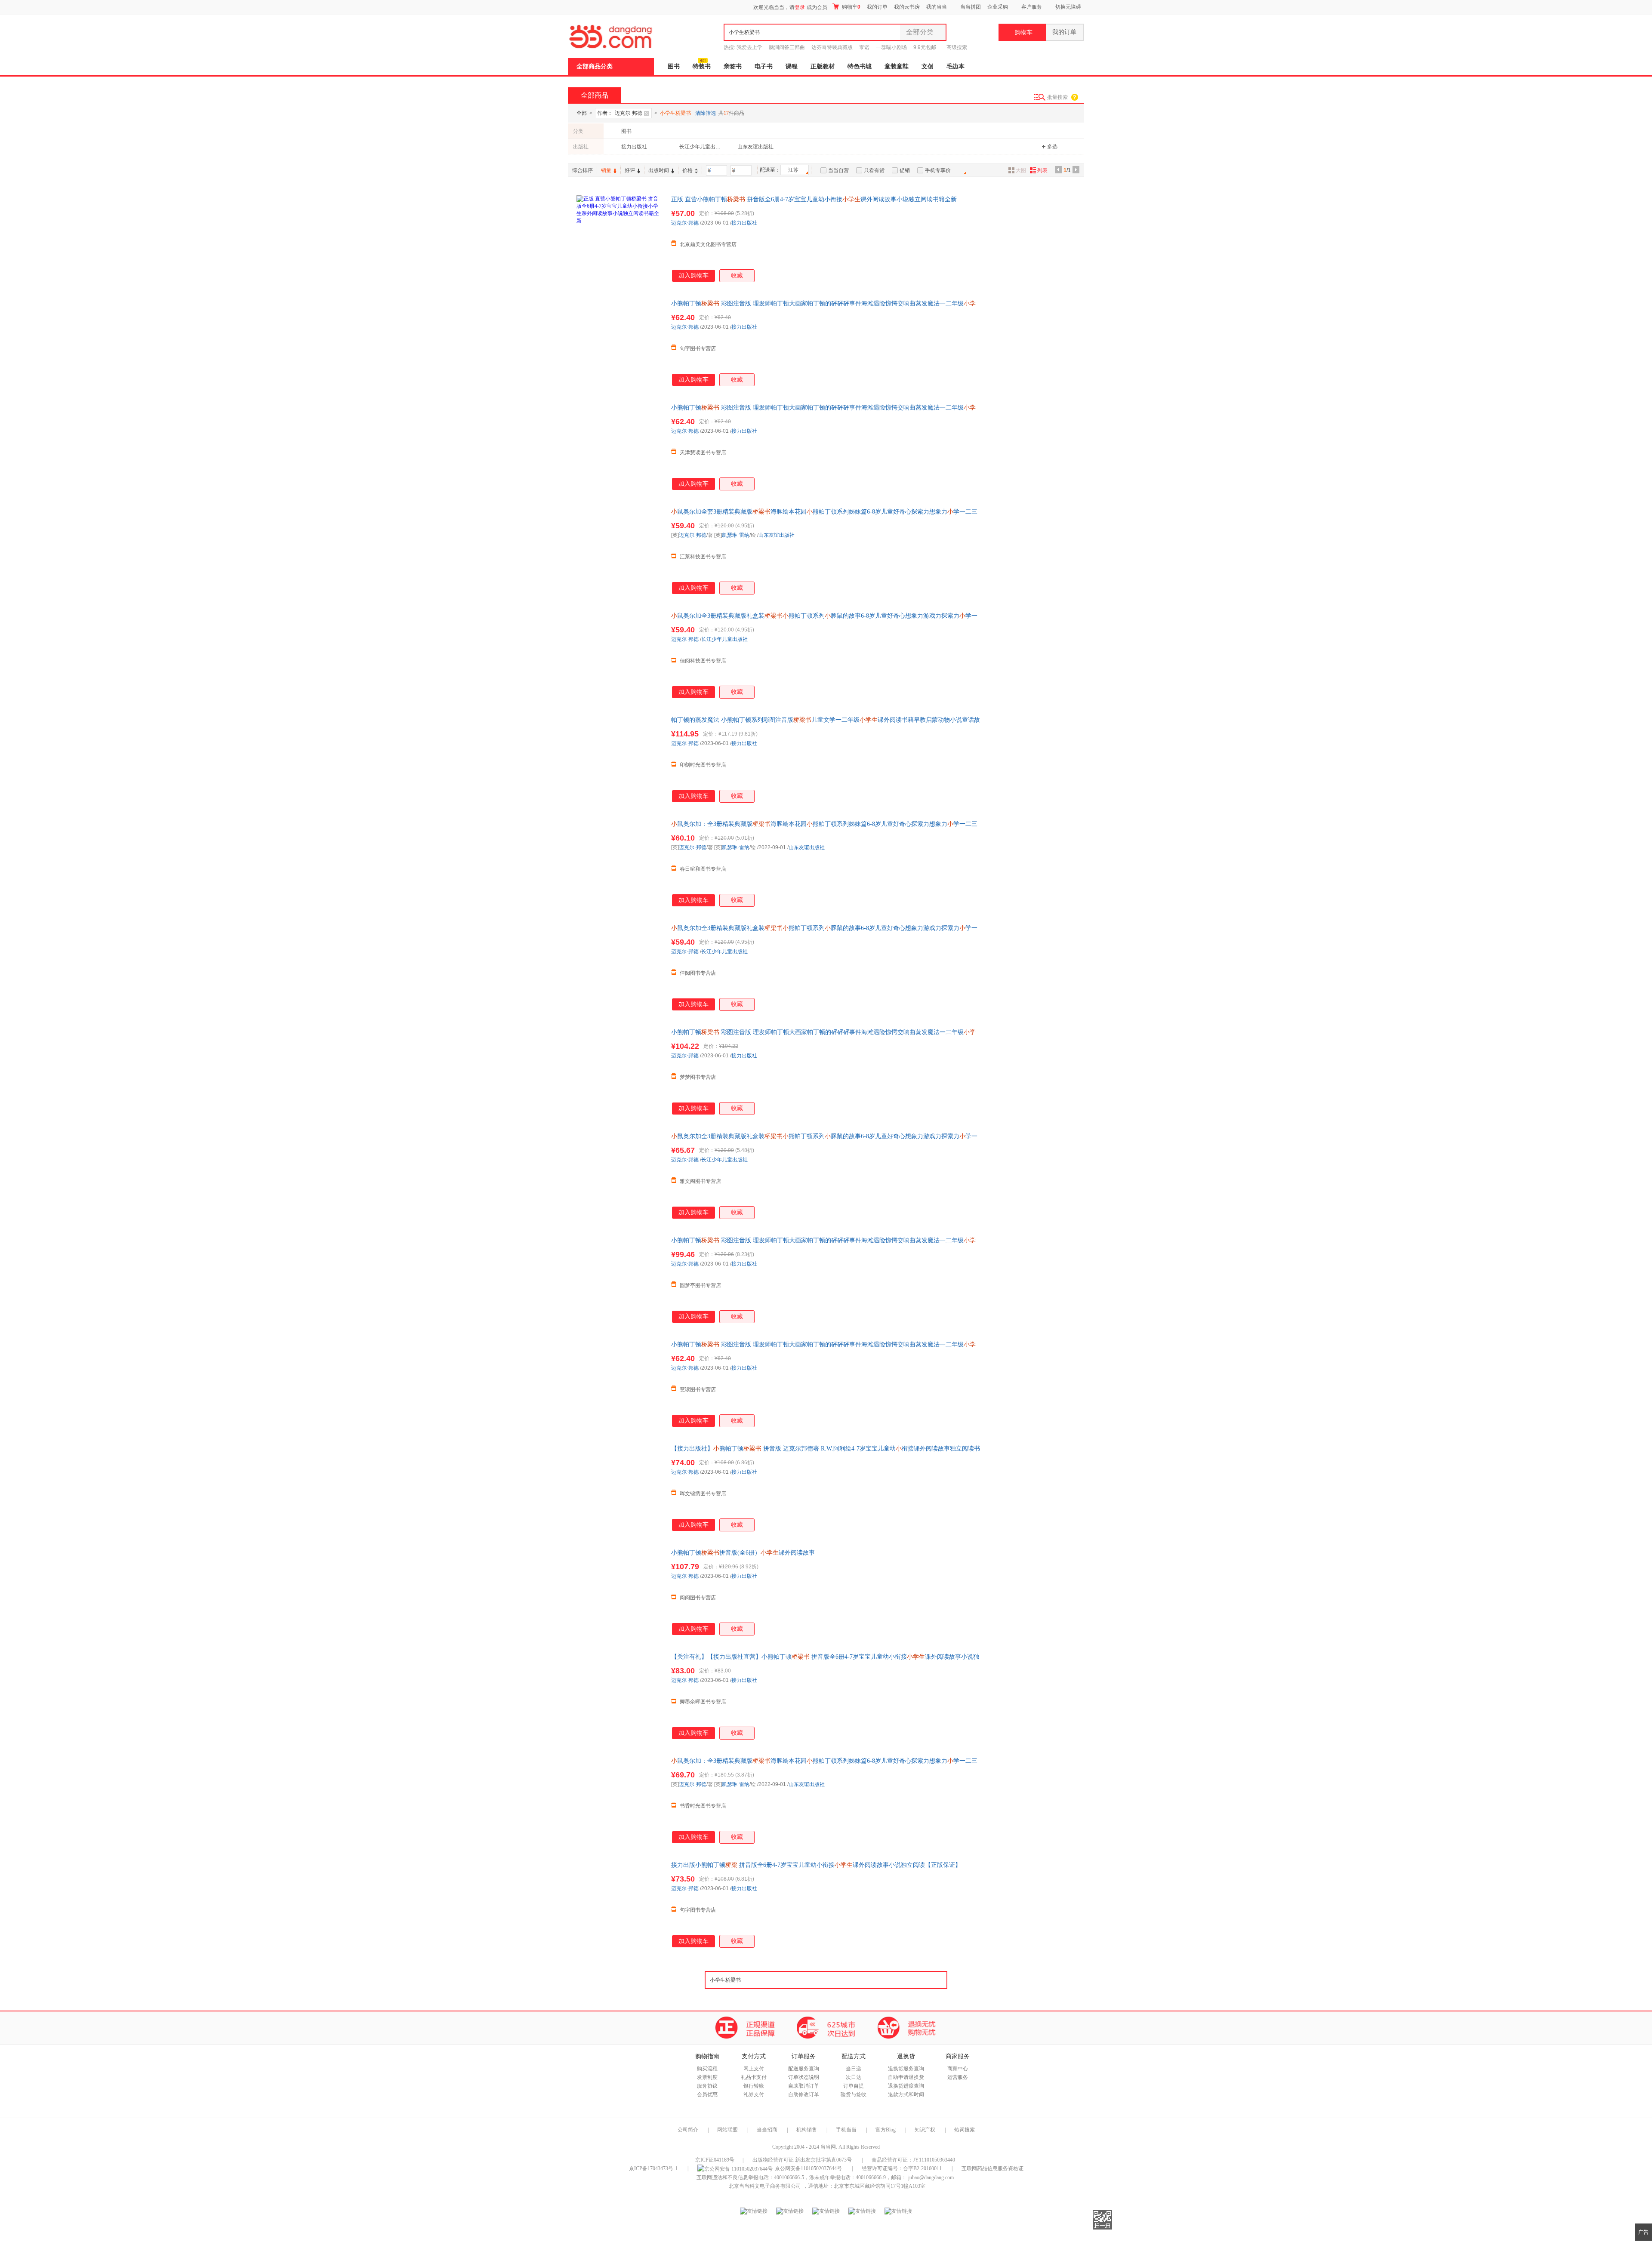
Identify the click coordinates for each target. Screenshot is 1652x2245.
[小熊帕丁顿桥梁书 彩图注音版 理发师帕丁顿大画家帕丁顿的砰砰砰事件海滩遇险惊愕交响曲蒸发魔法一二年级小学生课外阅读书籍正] (619, 342)
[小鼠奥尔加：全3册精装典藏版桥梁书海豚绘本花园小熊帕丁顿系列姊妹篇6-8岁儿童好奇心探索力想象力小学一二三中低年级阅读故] (619, 863)
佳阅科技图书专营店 (703, 661)
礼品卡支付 (754, 2077)
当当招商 (767, 2130)
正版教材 (823, 66)
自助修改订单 (804, 2094)
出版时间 (659, 170)
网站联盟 (727, 2130)
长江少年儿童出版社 (701, 147)
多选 (1052, 147)
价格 (687, 170)
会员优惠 (707, 2094)
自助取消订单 (804, 2086)
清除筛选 (706, 113)
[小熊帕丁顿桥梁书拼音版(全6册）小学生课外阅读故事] (619, 1592)
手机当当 (846, 2130)
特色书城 (860, 66)
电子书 (764, 66)
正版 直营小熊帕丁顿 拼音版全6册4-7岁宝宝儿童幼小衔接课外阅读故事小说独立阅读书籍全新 (814, 199)
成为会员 (817, 7)
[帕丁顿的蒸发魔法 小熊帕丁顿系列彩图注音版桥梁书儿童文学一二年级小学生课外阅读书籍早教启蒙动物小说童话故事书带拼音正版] (619, 759)
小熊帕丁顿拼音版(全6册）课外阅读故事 (743, 1553)
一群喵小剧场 (891, 47)
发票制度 (707, 2077)
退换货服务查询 (906, 2069)
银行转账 (754, 2086)
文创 (928, 66)
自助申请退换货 (906, 2077)
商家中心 (958, 2069)
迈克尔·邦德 (685, 223)
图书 (674, 66)
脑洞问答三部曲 (787, 47)
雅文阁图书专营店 (700, 1181)
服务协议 (707, 2086)
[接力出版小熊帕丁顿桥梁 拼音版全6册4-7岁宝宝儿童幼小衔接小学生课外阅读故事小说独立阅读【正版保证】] (619, 1904)
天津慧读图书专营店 (703, 453)
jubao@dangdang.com (931, 2177)
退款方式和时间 (906, 2094)
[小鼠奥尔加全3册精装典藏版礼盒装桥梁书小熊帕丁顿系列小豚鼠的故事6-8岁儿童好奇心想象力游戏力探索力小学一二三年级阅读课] (619, 655)
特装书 (702, 66)
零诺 (864, 47)
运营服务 (958, 2077)
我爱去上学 (749, 47)
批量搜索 (1057, 97)
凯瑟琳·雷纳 (736, 535)
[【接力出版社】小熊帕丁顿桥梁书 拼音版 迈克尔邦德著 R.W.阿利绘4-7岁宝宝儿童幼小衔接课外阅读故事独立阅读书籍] (619, 1487)
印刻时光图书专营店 (703, 765)
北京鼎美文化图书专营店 (708, 244)
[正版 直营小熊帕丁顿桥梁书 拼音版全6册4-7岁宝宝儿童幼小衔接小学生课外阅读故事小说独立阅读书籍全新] (619, 238)
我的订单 (877, 7)
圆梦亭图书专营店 (700, 1285)
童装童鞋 (897, 66)
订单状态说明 (804, 2077)
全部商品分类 (595, 66)
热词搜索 (965, 2130)
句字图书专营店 (698, 348)
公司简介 (688, 2130)
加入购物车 (693, 276)
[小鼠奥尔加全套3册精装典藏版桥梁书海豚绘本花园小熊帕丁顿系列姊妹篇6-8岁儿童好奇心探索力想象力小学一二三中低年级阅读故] (619, 551)
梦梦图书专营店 (698, 1077)
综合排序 (583, 170)
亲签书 (733, 66)
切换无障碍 (1068, 7)
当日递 (854, 2069)
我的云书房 (907, 7)
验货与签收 (854, 2094)
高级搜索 (957, 47)
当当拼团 (971, 7)
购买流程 (707, 2069)
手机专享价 (938, 170)
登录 (800, 7)
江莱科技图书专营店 (703, 557)
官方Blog (886, 2130)
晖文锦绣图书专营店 (703, 1494)
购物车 (851, 7)
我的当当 (937, 7)
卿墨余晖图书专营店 (703, 1702)
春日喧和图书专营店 (703, 869)
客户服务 (1032, 7)
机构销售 (807, 2130)
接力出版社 (634, 147)
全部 (582, 113)
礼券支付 (754, 2094)
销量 (606, 170)
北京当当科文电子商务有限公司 (765, 2186)
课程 (792, 66)
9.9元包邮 (925, 47)
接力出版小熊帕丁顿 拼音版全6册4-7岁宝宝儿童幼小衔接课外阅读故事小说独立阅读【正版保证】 (816, 1865)
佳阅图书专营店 (698, 973)
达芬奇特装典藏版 (832, 47)
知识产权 (926, 2130)
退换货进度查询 (906, 2086)
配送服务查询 (804, 2069)
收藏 (737, 276)
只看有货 (874, 170)
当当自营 (838, 170)
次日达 (854, 2077)
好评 (630, 170)
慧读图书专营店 (698, 1389)
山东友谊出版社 (755, 147)
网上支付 (754, 2069)
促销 (905, 170)
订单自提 (854, 2086)
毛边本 (955, 66)
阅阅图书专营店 (698, 1598)
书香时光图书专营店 (703, 1806)
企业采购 (998, 7)
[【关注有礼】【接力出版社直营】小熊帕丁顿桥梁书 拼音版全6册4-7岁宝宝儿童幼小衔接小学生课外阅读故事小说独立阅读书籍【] (619, 1696)
